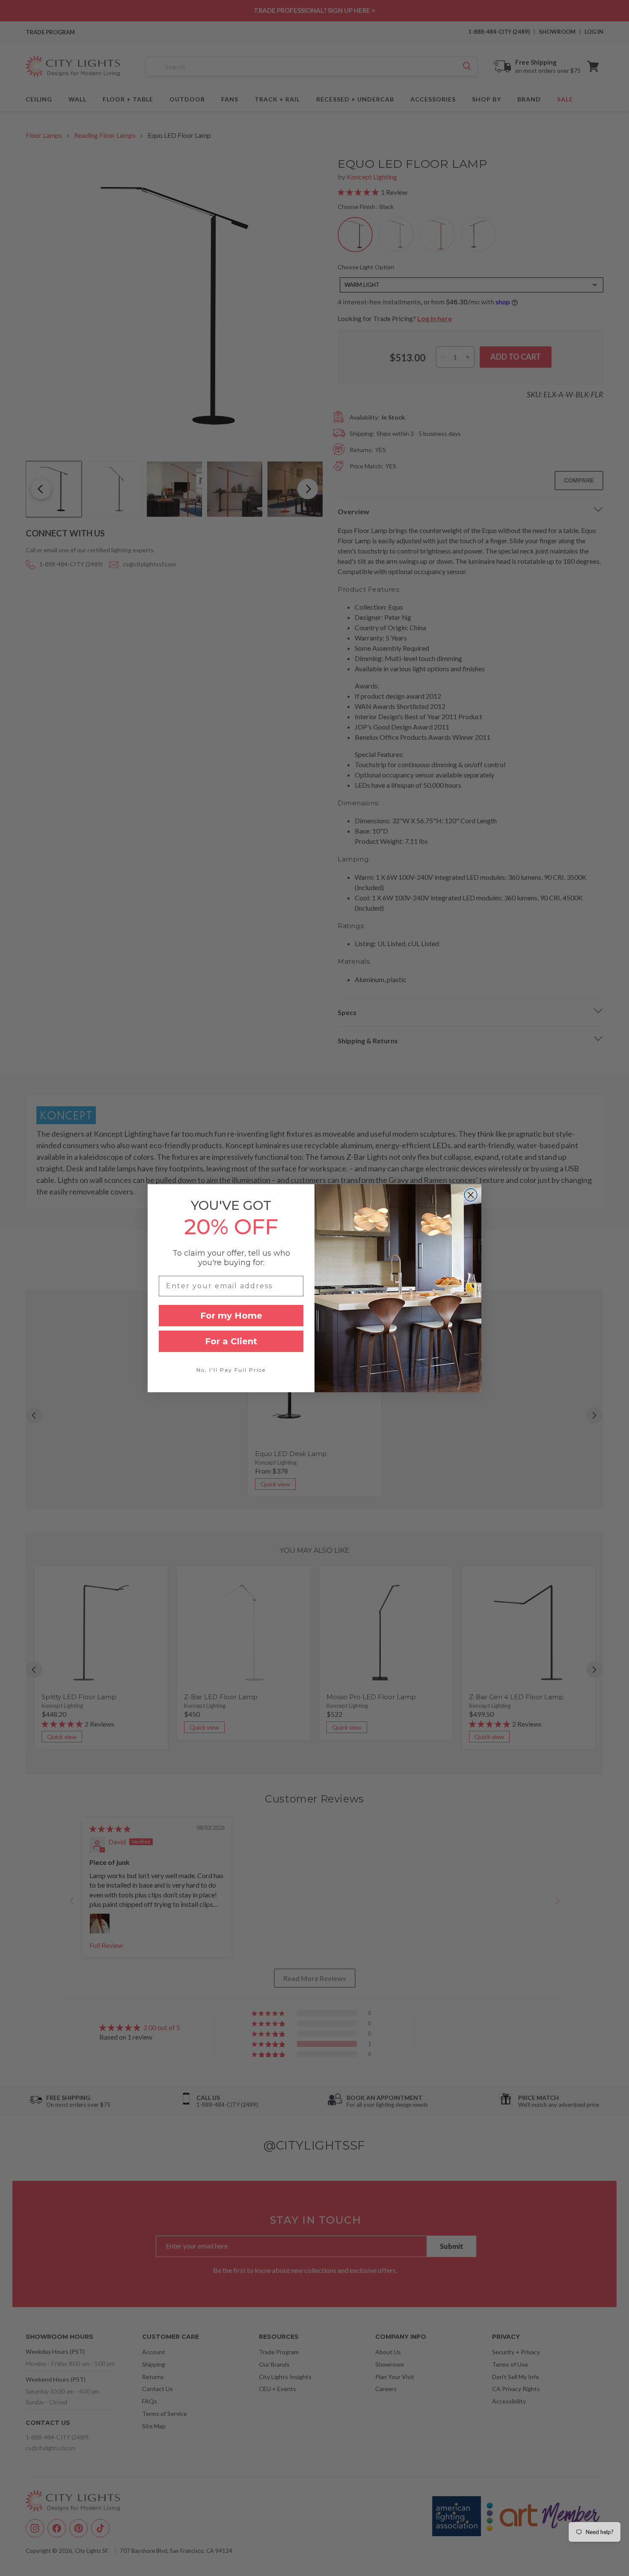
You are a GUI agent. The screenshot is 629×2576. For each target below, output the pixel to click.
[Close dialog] (471, 1195)
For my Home (231, 1316)
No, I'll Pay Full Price (231, 1370)
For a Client (231, 1341)
